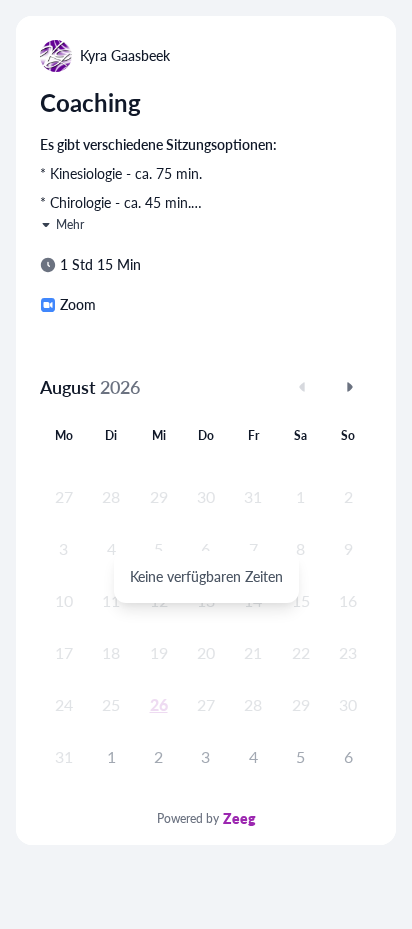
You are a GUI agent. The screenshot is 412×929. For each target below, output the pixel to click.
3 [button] (205, 756)
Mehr (70, 224)
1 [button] (111, 756)
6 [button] (348, 756)
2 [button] (158, 756)
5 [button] (300, 756)
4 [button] (253, 756)
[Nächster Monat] (350, 387)
